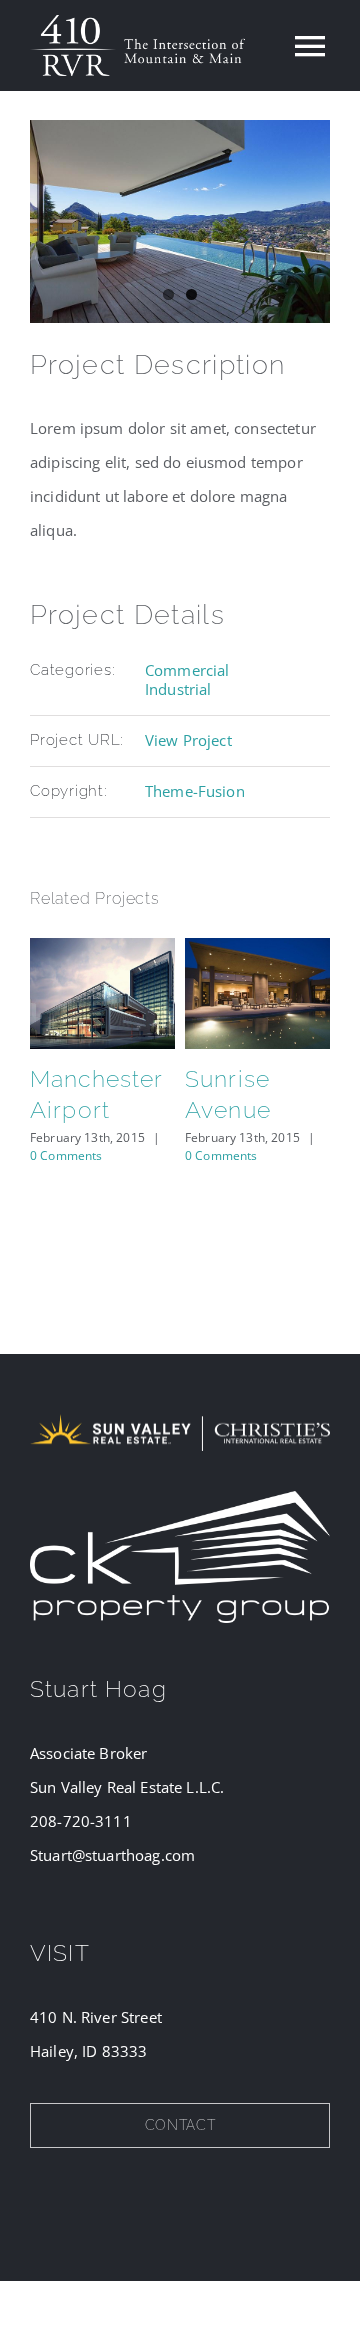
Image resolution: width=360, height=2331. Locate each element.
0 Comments (66, 1155)
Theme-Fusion (195, 791)
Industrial (178, 689)
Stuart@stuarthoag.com (112, 1855)
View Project (188, 740)
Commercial (187, 670)
